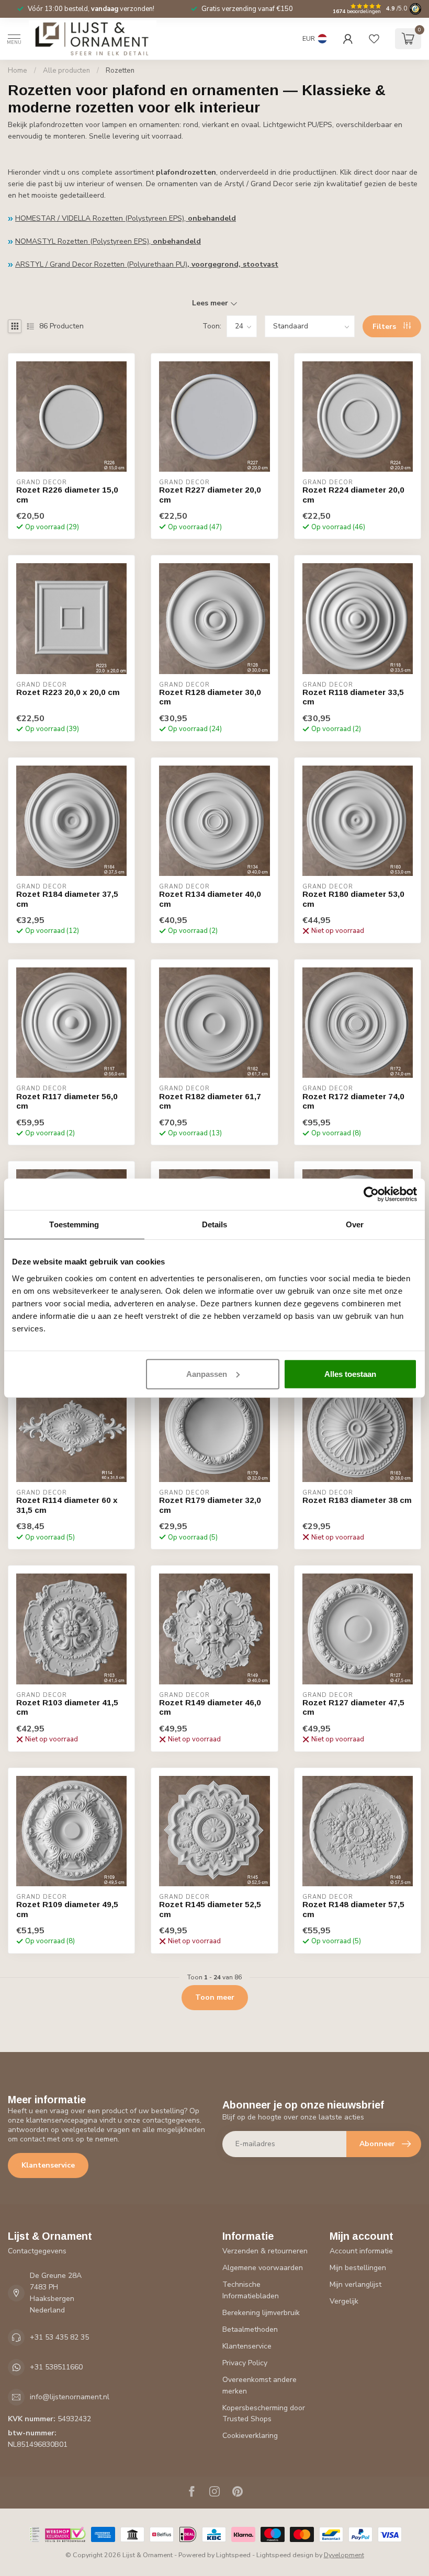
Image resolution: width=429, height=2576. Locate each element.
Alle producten (66, 71)
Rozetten (120, 71)
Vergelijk (344, 2301)
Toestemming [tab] (74, 1224)
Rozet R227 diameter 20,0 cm (210, 494)
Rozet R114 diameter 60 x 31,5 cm (67, 1505)
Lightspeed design (285, 2555)
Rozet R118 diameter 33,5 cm (353, 697)
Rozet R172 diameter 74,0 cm (353, 1101)
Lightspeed (233, 2555)
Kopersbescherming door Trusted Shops (264, 2414)
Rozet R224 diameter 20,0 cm (353, 494)
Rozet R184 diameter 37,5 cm (67, 899)
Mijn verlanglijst (355, 2284)
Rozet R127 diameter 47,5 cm (353, 1707)
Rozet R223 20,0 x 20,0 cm (68, 692)
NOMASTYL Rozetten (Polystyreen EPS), (108, 241)
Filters (385, 327)
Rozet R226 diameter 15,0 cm (67, 494)
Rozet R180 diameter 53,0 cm (353, 899)
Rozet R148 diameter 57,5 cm (353, 1909)
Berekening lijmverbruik (261, 2313)
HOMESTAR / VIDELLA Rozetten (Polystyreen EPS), (126, 218)
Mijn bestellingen (358, 2268)
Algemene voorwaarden (263, 2268)
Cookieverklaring (250, 2436)
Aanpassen (207, 1374)
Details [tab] (215, 1224)
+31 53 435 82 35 (59, 2337)
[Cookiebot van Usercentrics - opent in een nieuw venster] (371, 1194)
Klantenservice (48, 2165)
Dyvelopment (344, 2555)
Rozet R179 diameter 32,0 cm (210, 1505)
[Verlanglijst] (374, 39)
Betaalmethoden (250, 2329)
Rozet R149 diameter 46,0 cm (210, 1707)
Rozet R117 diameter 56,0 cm (67, 1101)
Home (18, 71)
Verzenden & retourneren (265, 2251)
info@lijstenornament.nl (70, 2397)
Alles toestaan (350, 1374)
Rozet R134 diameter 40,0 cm (210, 899)
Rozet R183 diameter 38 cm (357, 1500)
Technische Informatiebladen (251, 2290)
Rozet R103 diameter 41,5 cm (67, 1707)
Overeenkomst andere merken (259, 2385)
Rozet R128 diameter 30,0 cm (210, 697)
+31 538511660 (56, 2367)
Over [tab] (355, 1224)
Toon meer (215, 1997)
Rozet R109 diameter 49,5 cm (67, 1909)
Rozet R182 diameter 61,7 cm (210, 1101)
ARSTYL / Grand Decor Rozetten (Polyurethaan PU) (147, 264)
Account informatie (361, 2251)
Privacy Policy (245, 2363)
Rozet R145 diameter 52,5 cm (210, 1909)
